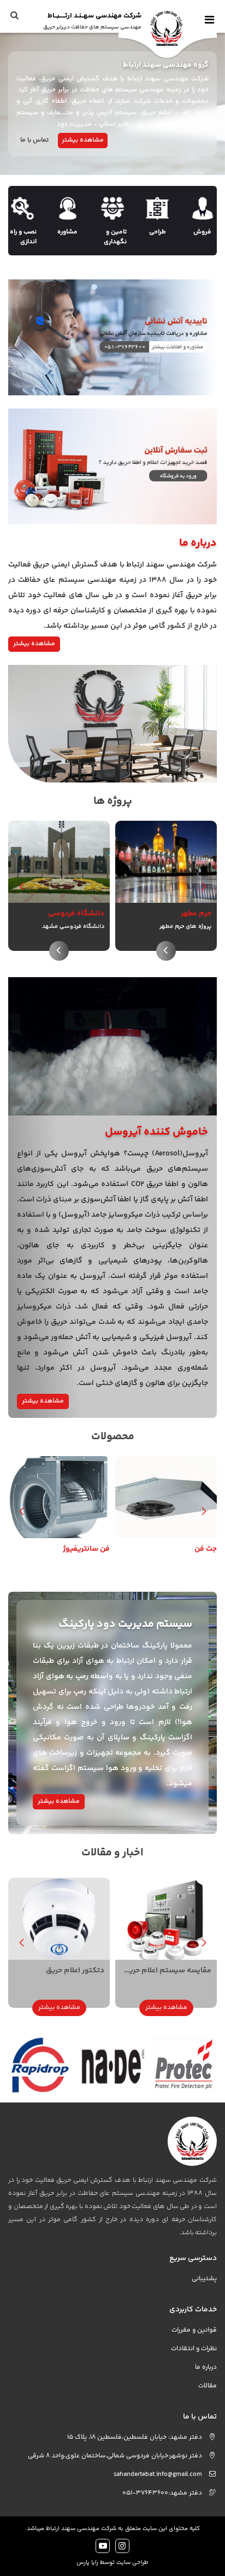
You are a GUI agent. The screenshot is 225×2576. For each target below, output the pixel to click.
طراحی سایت (132, 2563)
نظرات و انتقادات (194, 2349)
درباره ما (206, 2367)
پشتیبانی (204, 2279)
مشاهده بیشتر (83, 140)
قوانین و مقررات (194, 2330)
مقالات (208, 2386)
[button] (21, 886)
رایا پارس (87, 2563)
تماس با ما (34, 140)
